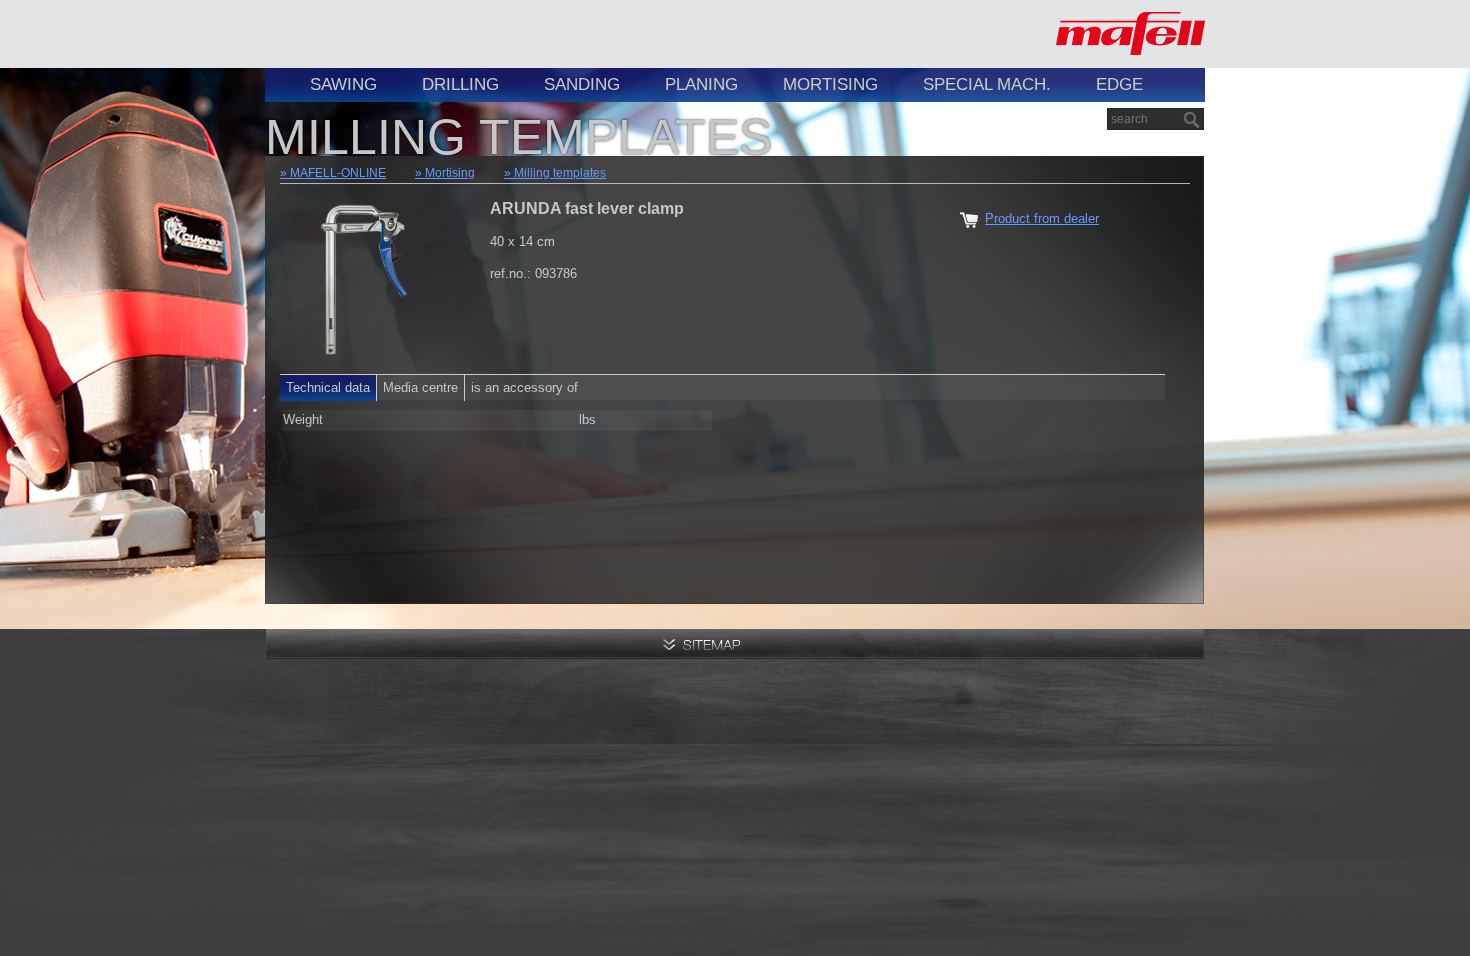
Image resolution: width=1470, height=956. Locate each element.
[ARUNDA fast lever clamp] (365, 274)
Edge (1119, 84)
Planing (701, 84)
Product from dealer (1042, 218)
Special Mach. (987, 84)
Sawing (343, 84)
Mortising (830, 84)
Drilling (460, 84)
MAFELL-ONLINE (338, 173)
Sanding (582, 84)
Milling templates (560, 173)
